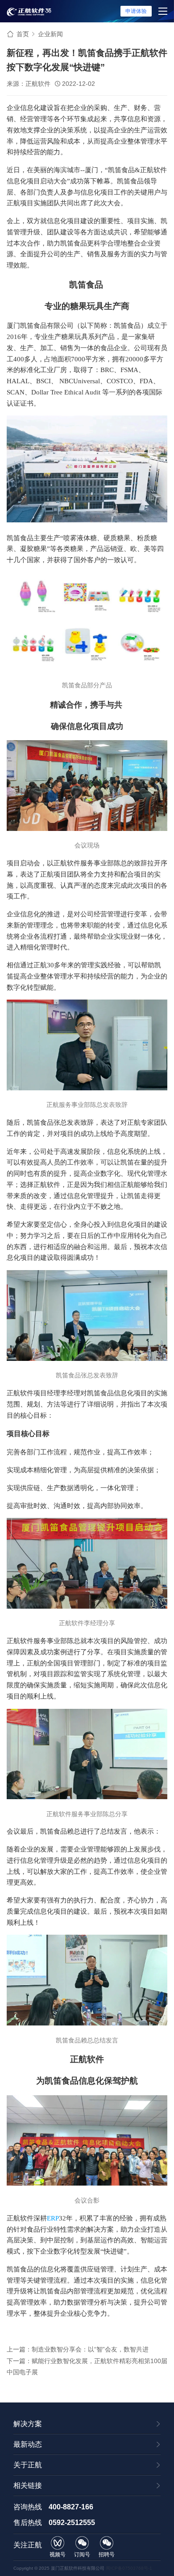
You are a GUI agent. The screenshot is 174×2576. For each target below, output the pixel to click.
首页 (23, 34)
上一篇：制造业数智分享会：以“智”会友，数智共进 (78, 2349)
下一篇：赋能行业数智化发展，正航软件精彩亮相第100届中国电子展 (87, 2366)
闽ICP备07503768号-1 (129, 2568)
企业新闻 (50, 34)
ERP (53, 2218)
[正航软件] (29, 11)
